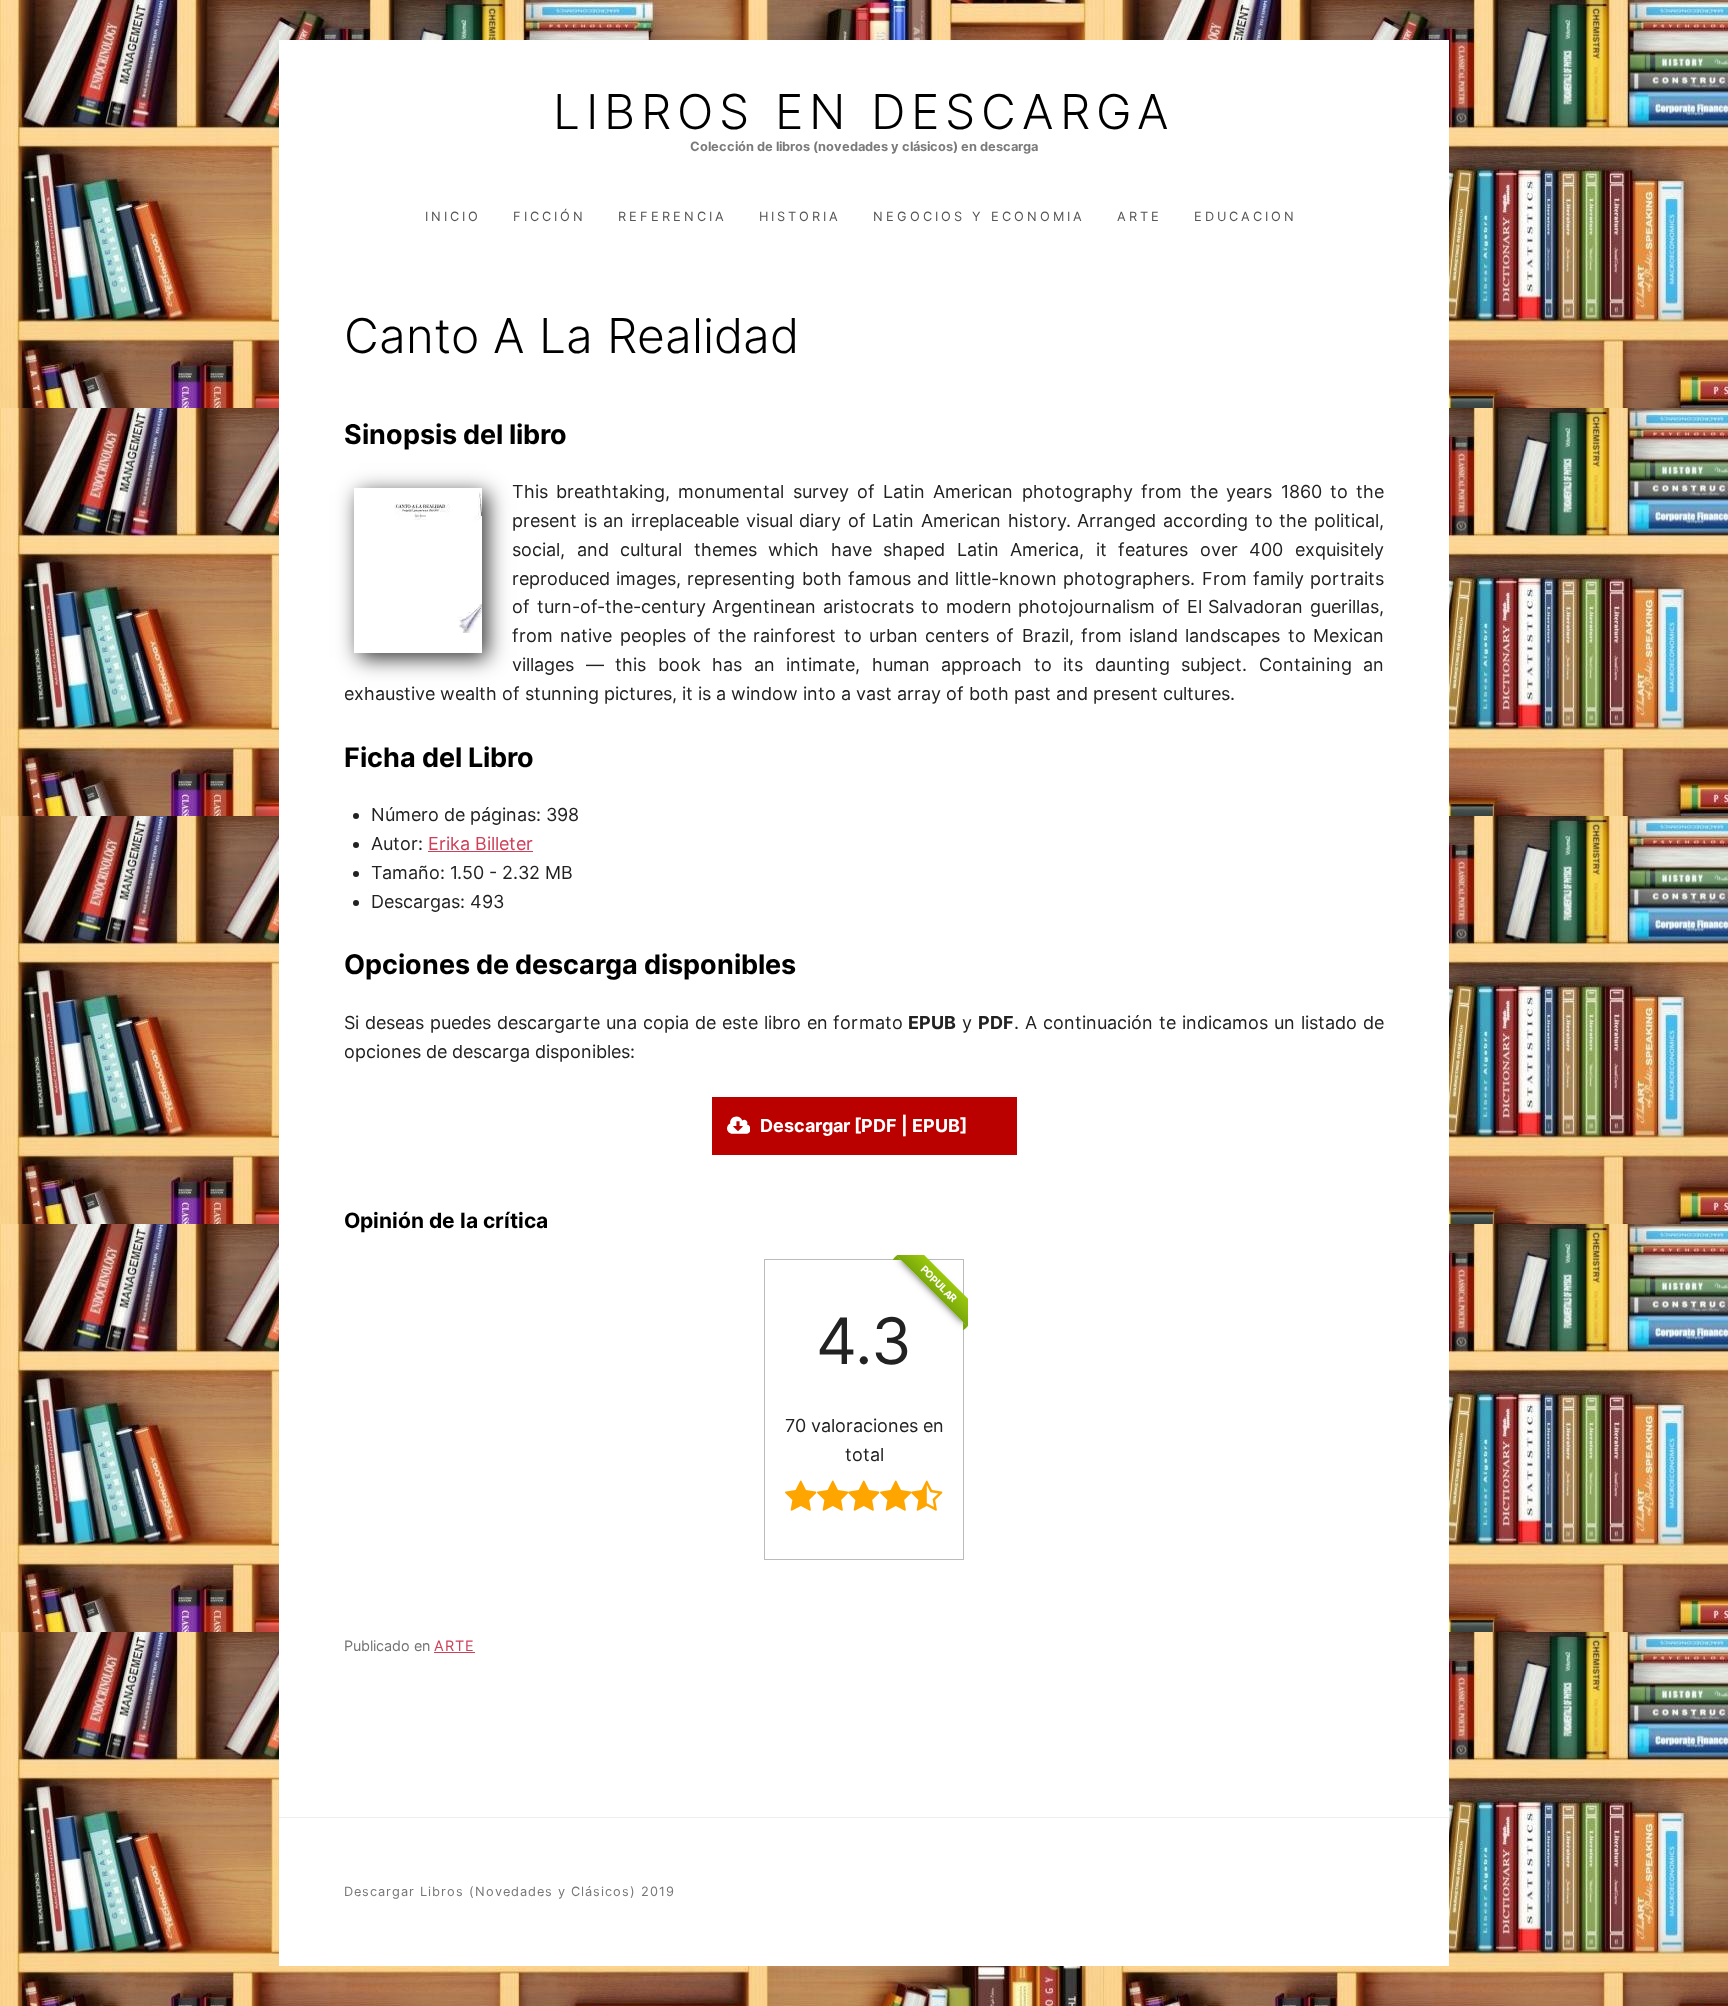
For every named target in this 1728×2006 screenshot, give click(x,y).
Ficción (549, 216)
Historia (800, 216)
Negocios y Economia (979, 216)
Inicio (453, 216)
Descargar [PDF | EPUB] (863, 1125)
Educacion (1245, 216)
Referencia (672, 216)
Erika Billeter (480, 843)
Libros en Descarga (864, 112)
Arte (1139, 216)
